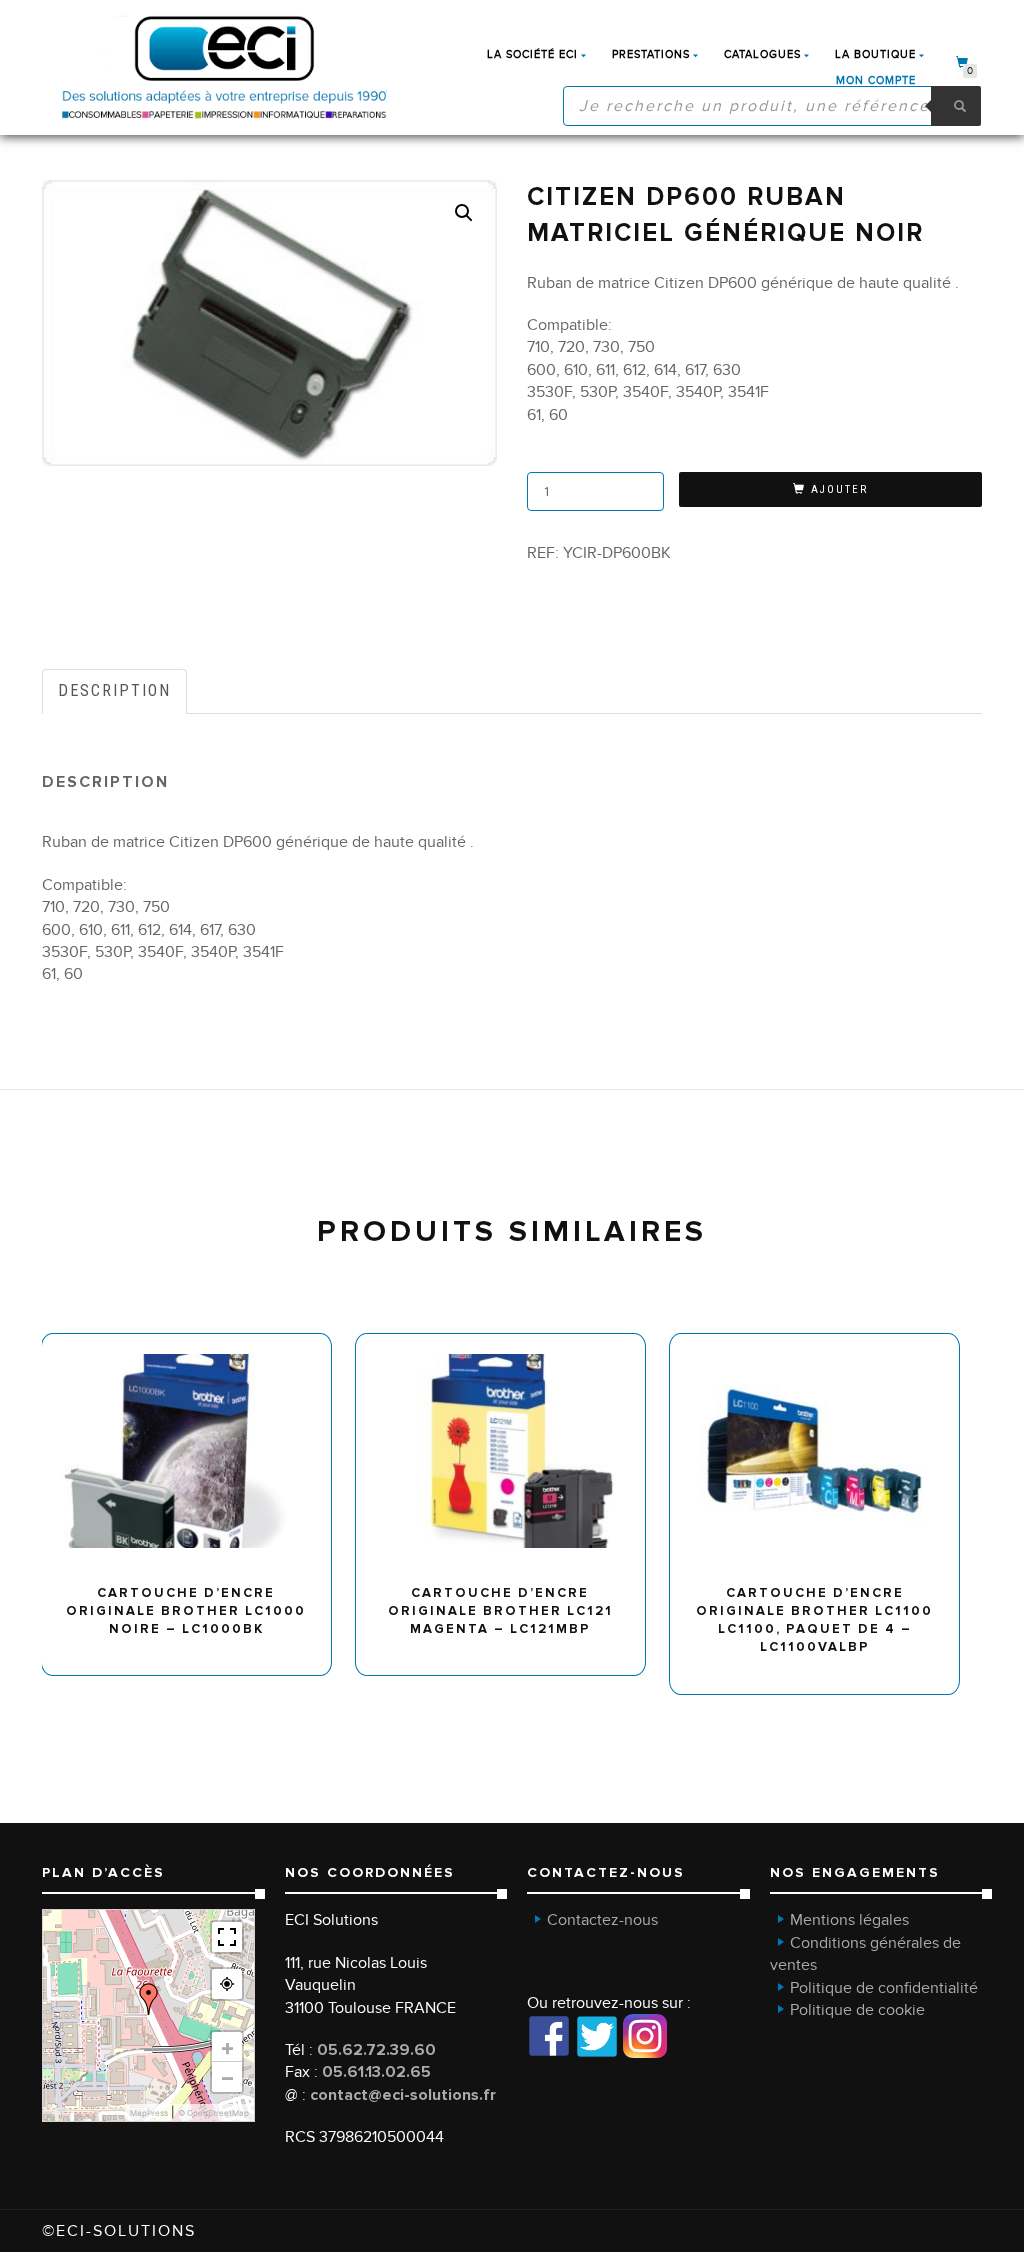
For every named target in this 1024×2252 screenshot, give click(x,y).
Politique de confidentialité (884, 1988)
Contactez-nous (602, 1920)
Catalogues (762, 54)
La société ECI (532, 54)
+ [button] (227, 2047)
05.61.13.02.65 (376, 2072)
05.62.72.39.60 (376, 2050)
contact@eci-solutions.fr (403, 2095)
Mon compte (876, 80)
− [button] (227, 2077)
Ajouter (839, 489)
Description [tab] (114, 690)
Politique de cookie (857, 2010)
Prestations (651, 54)
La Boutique (875, 54)
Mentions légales (849, 1920)
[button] (464, 213)
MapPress (149, 2113)
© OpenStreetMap (213, 2113)
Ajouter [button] (195, 1341)
